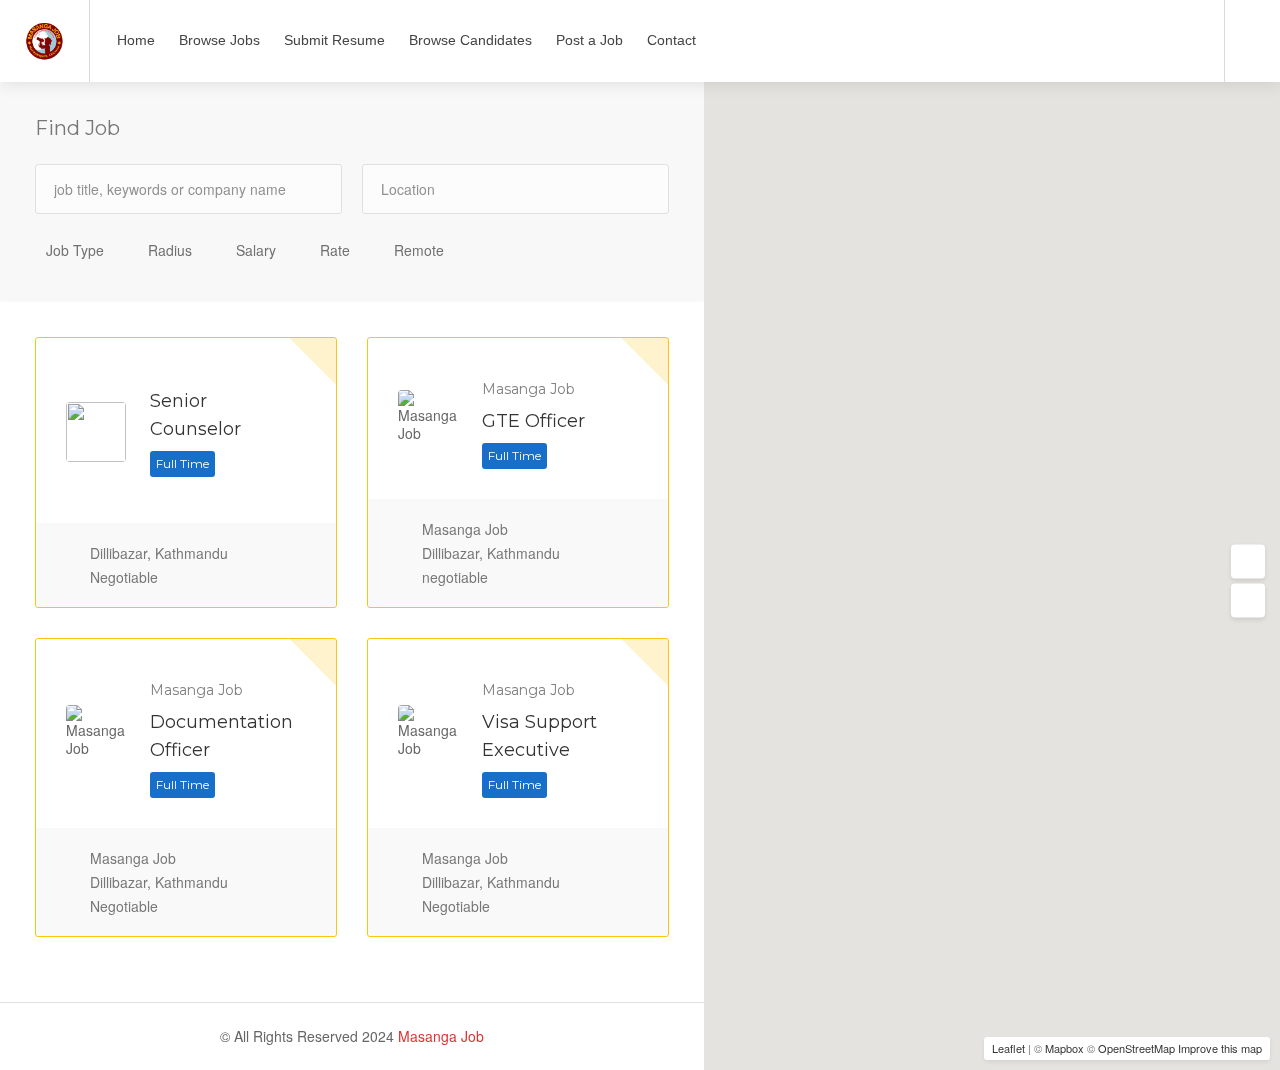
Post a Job (589, 40)
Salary (256, 250)
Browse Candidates (470, 40)
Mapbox (1064, 1048)
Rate (335, 250)
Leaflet (1008, 1048)
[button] (1248, 562)
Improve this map (1220, 1048)
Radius (170, 250)
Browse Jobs (219, 40)
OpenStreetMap (1136, 1048)
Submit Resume (334, 40)
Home (136, 40)
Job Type (75, 250)
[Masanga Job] (44, 33)
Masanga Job (439, 1036)
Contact (671, 40)
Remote (419, 250)
